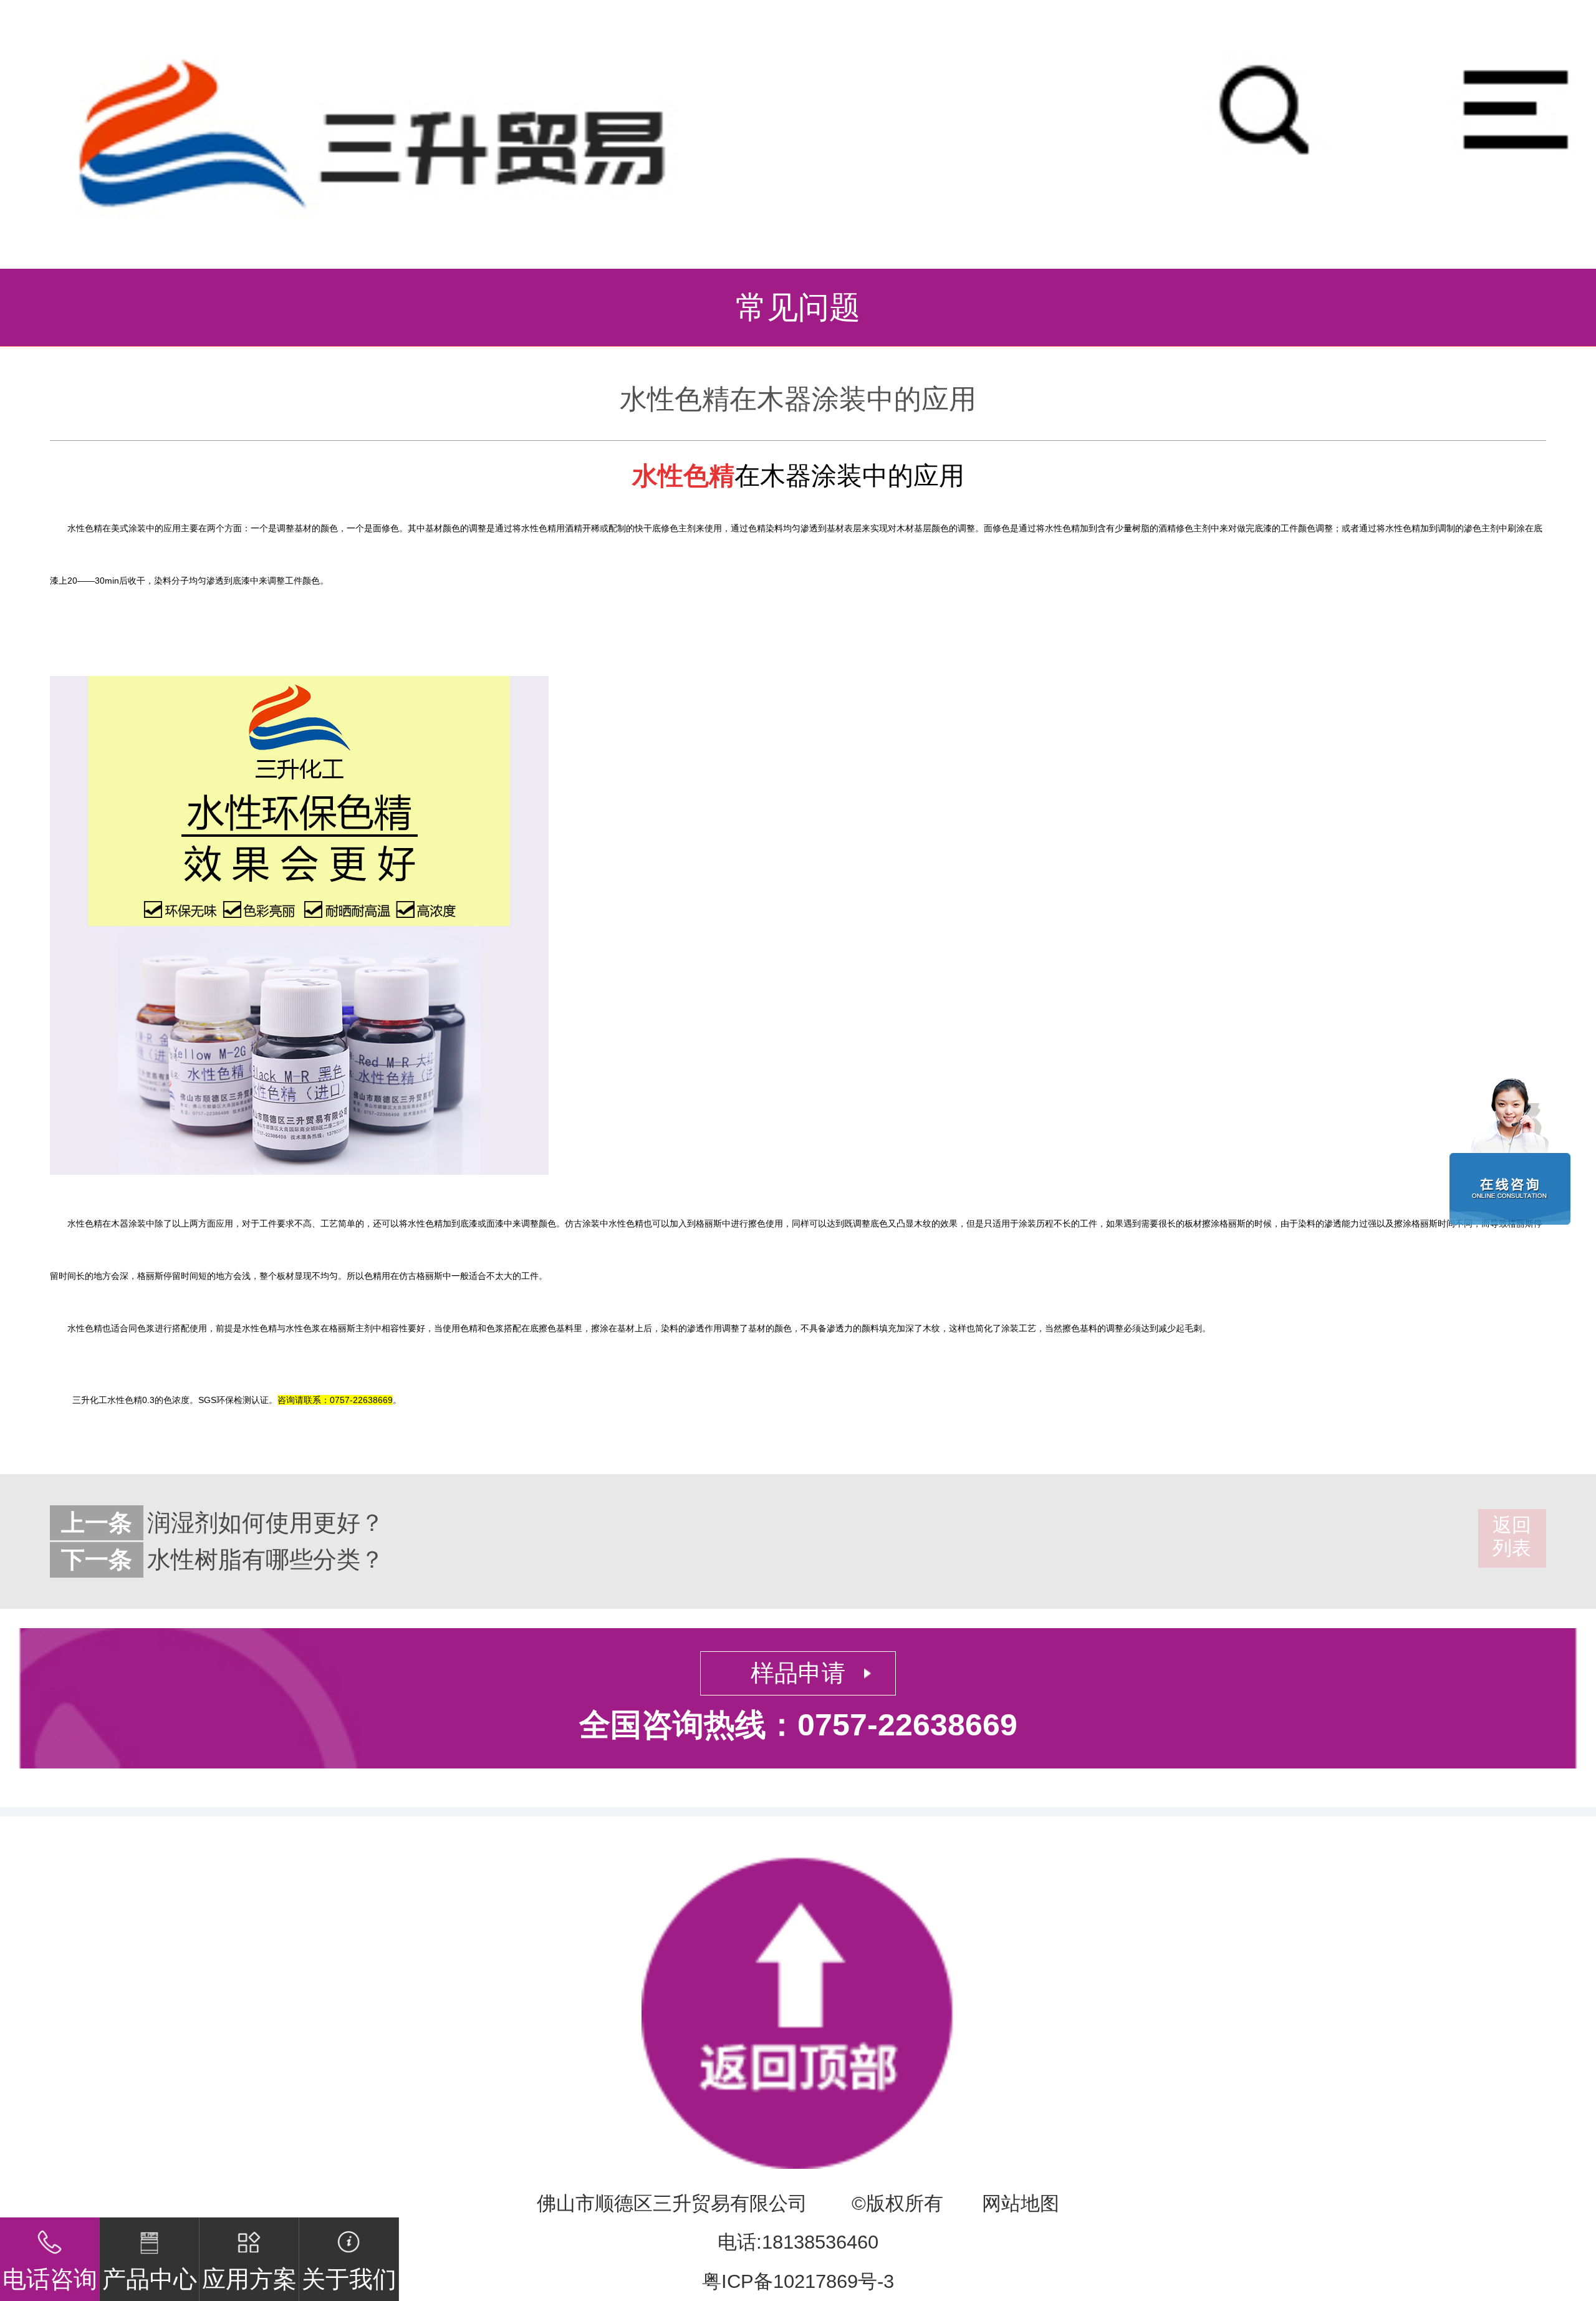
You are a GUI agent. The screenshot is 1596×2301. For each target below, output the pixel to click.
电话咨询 (50, 2279)
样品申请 (798, 1673)
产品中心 (150, 2279)
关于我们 (349, 2279)
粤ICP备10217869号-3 (798, 2281)
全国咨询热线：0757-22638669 (798, 1725)
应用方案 (249, 2279)
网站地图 (1021, 2203)
